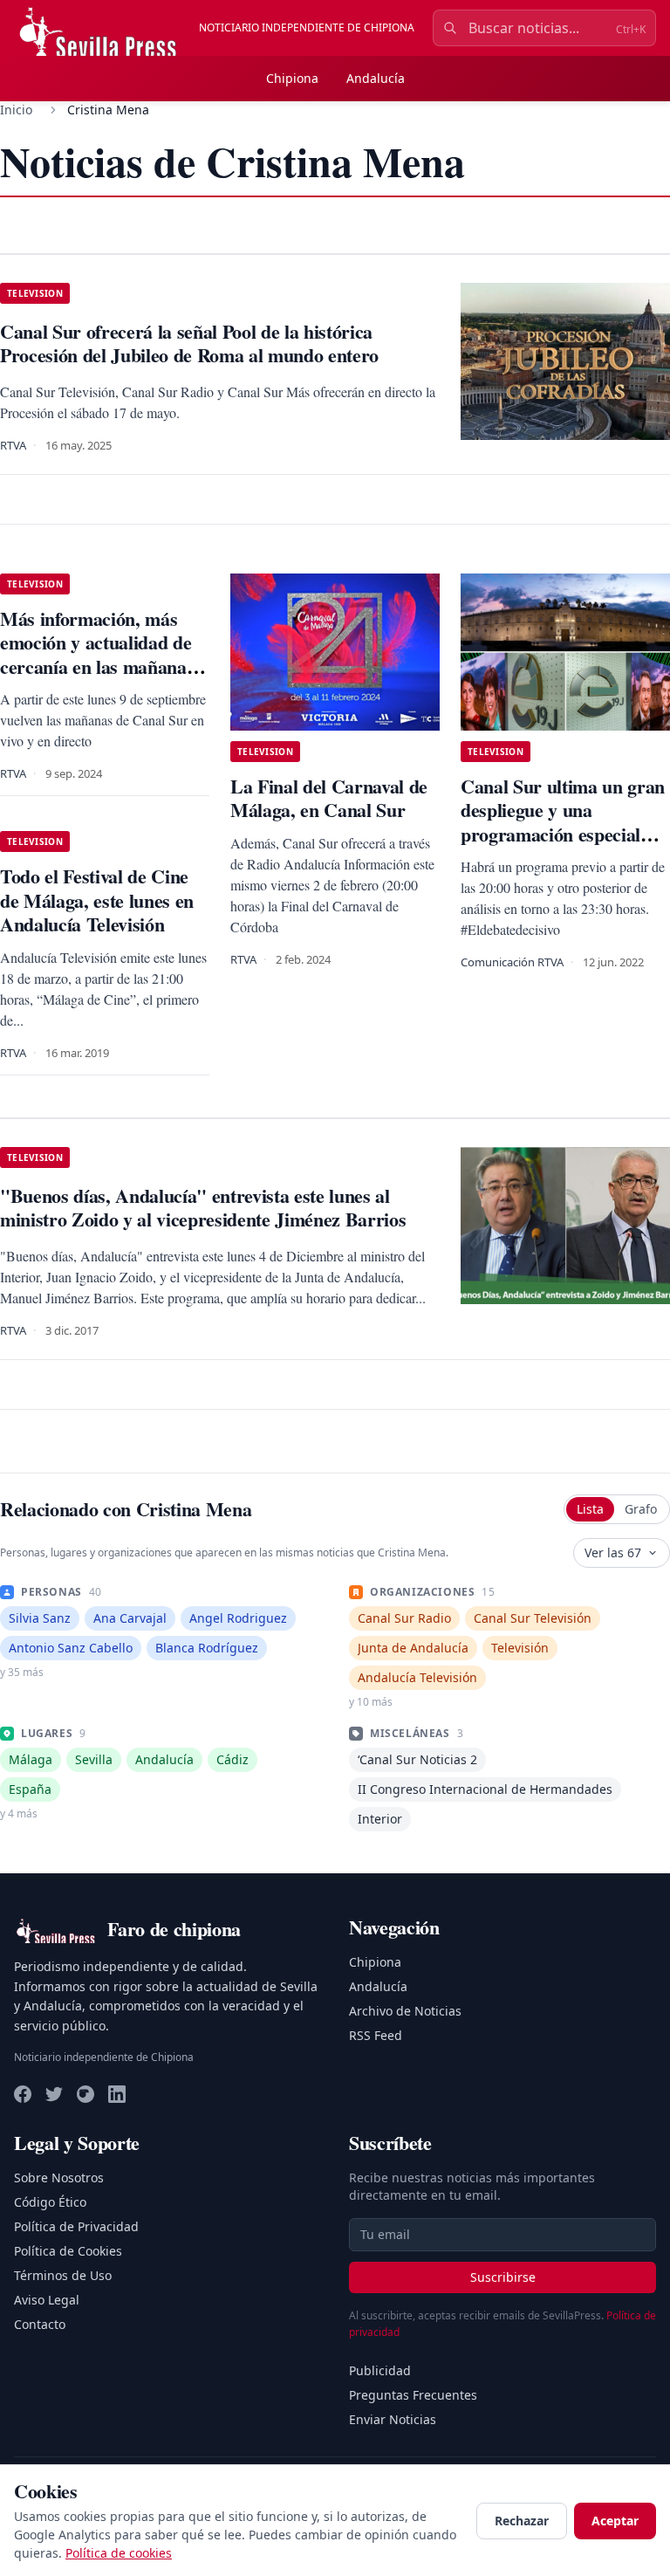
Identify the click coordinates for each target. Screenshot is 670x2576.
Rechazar (522, 2521)
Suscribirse (503, 2277)
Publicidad (380, 2370)
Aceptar (615, 2521)
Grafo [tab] (641, 1509)
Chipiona (292, 78)
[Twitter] (54, 2094)
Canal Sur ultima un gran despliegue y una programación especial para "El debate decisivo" (563, 822)
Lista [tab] (590, 1509)
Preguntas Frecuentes (413, 2395)
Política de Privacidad (76, 2226)
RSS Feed (376, 2035)
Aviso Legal (47, 2300)
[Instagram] (85, 2094)
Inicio (16, 110)
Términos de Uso (63, 2275)
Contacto (40, 2324)
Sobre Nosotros (59, 2178)
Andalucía (376, 78)
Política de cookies (119, 2553)
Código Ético (50, 2202)
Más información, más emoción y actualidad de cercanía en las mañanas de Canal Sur (97, 655)
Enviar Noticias (393, 2419)
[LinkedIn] (117, 2094)
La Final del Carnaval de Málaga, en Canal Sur (329, 798)
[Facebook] (23, 2094)
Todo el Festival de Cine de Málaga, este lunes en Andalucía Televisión (97, 900)
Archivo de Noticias (405, 2011)
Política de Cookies (68, 2251)
